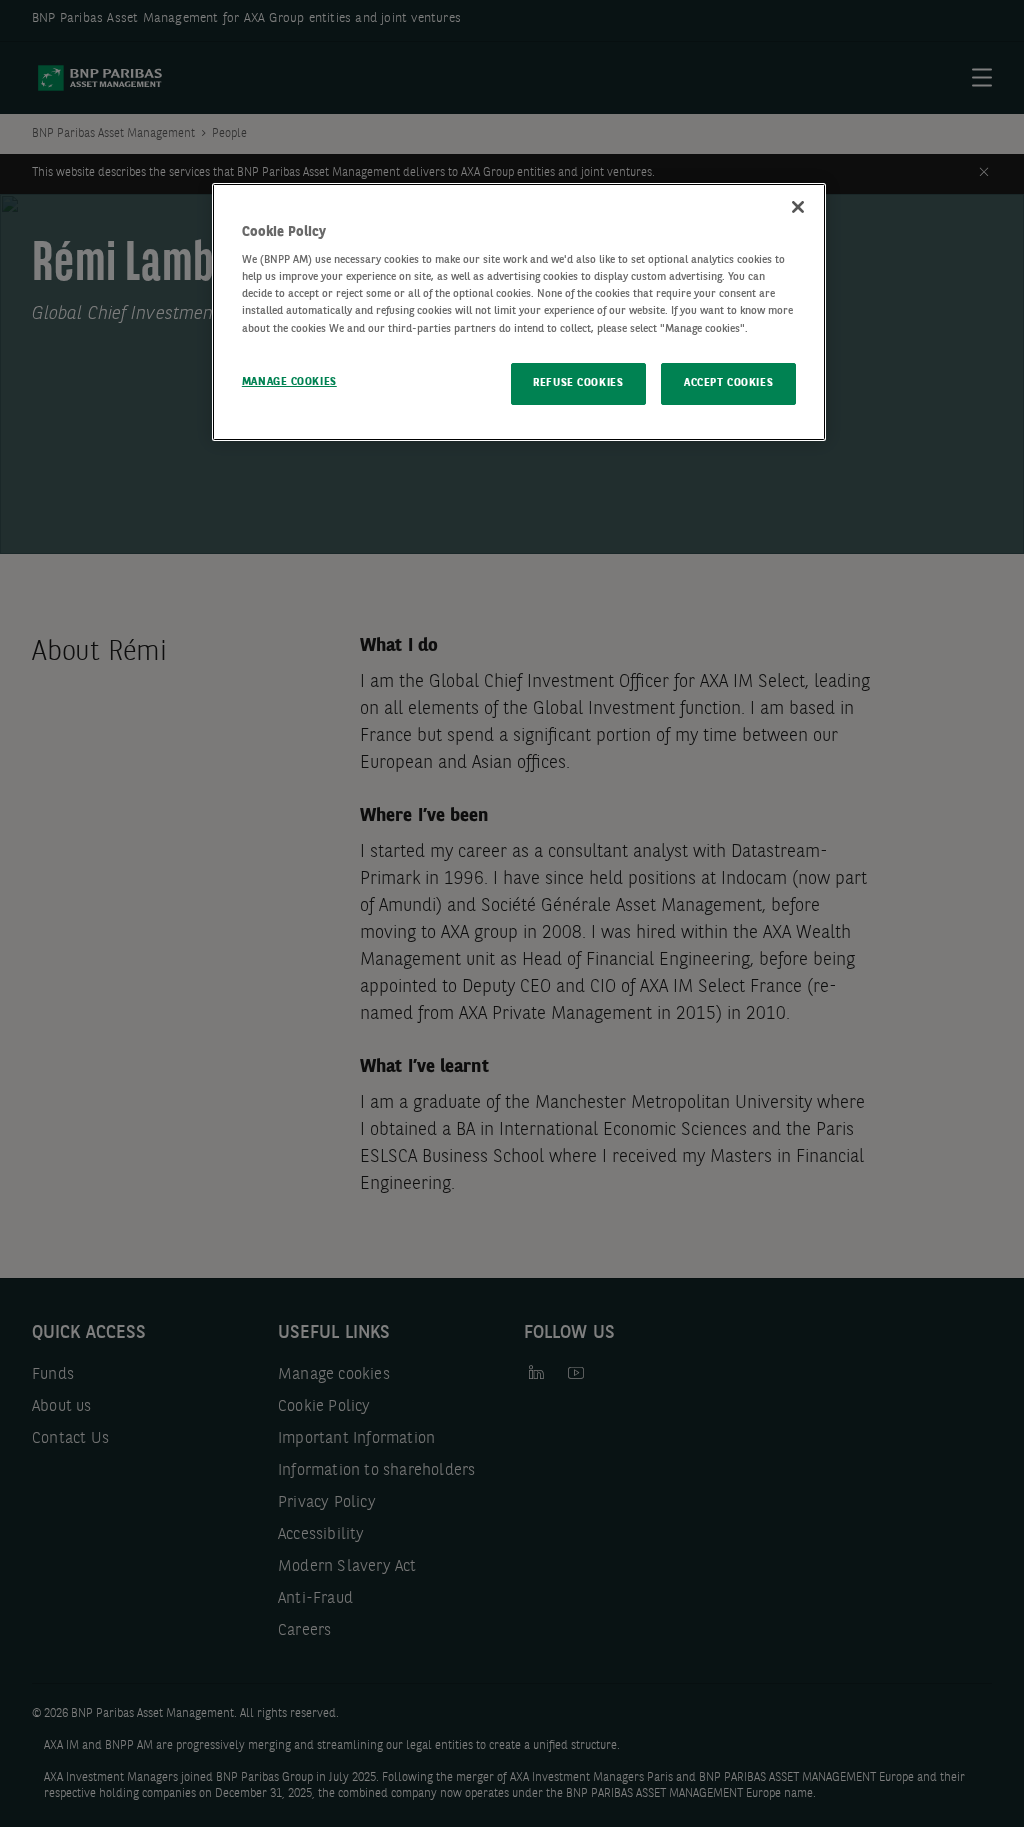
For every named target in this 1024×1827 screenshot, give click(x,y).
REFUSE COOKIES (578, 383)
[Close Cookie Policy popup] (798, 207)
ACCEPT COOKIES (728, 383)
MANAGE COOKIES (289, 382)
